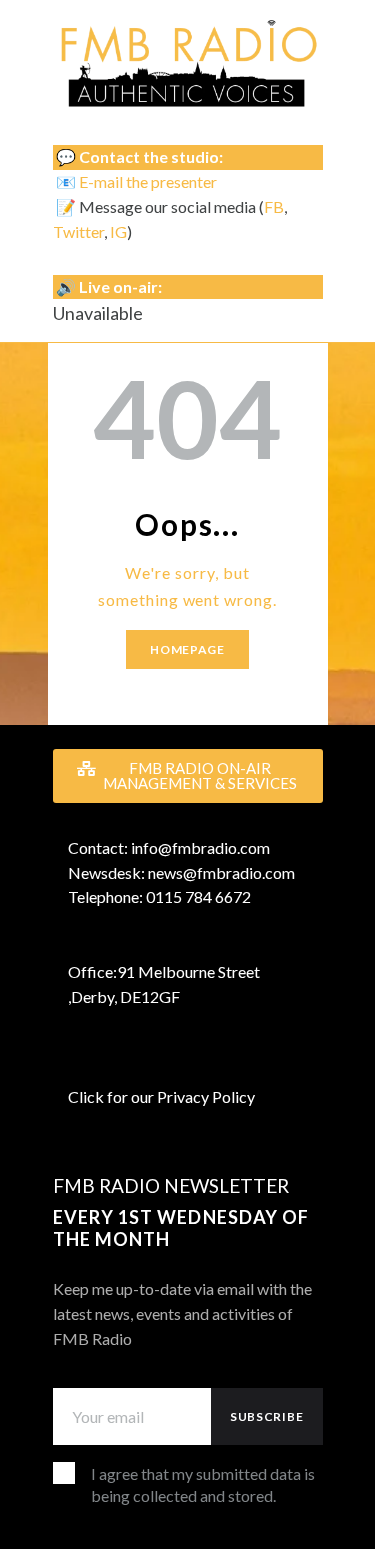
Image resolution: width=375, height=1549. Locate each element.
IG (118, 231)
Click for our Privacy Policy (161, 1096)
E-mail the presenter (148, 181)
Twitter (78, 231)
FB (274, 206)
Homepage (187, 649)
